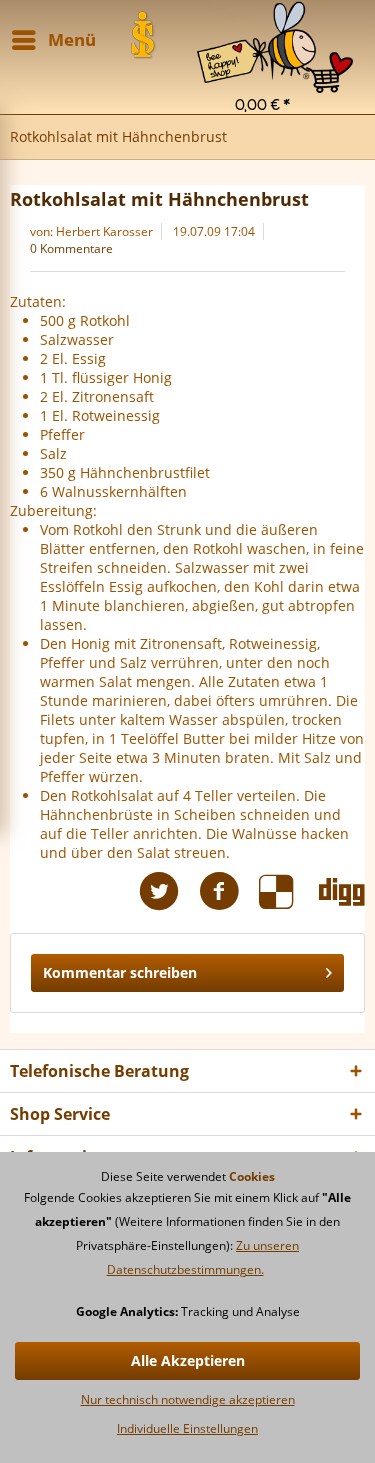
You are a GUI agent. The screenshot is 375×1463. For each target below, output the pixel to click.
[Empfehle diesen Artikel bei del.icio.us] (289, 891)
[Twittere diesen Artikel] (169, 891)
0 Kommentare (71, 248)
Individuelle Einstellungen (187, 1428)
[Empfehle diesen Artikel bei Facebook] (229, 891)
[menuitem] (275, 25)
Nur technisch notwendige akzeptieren (188, 1399)
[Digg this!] (342, 891)
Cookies (252, 1176)
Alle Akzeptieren (188, 1360)
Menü (72, 39)
